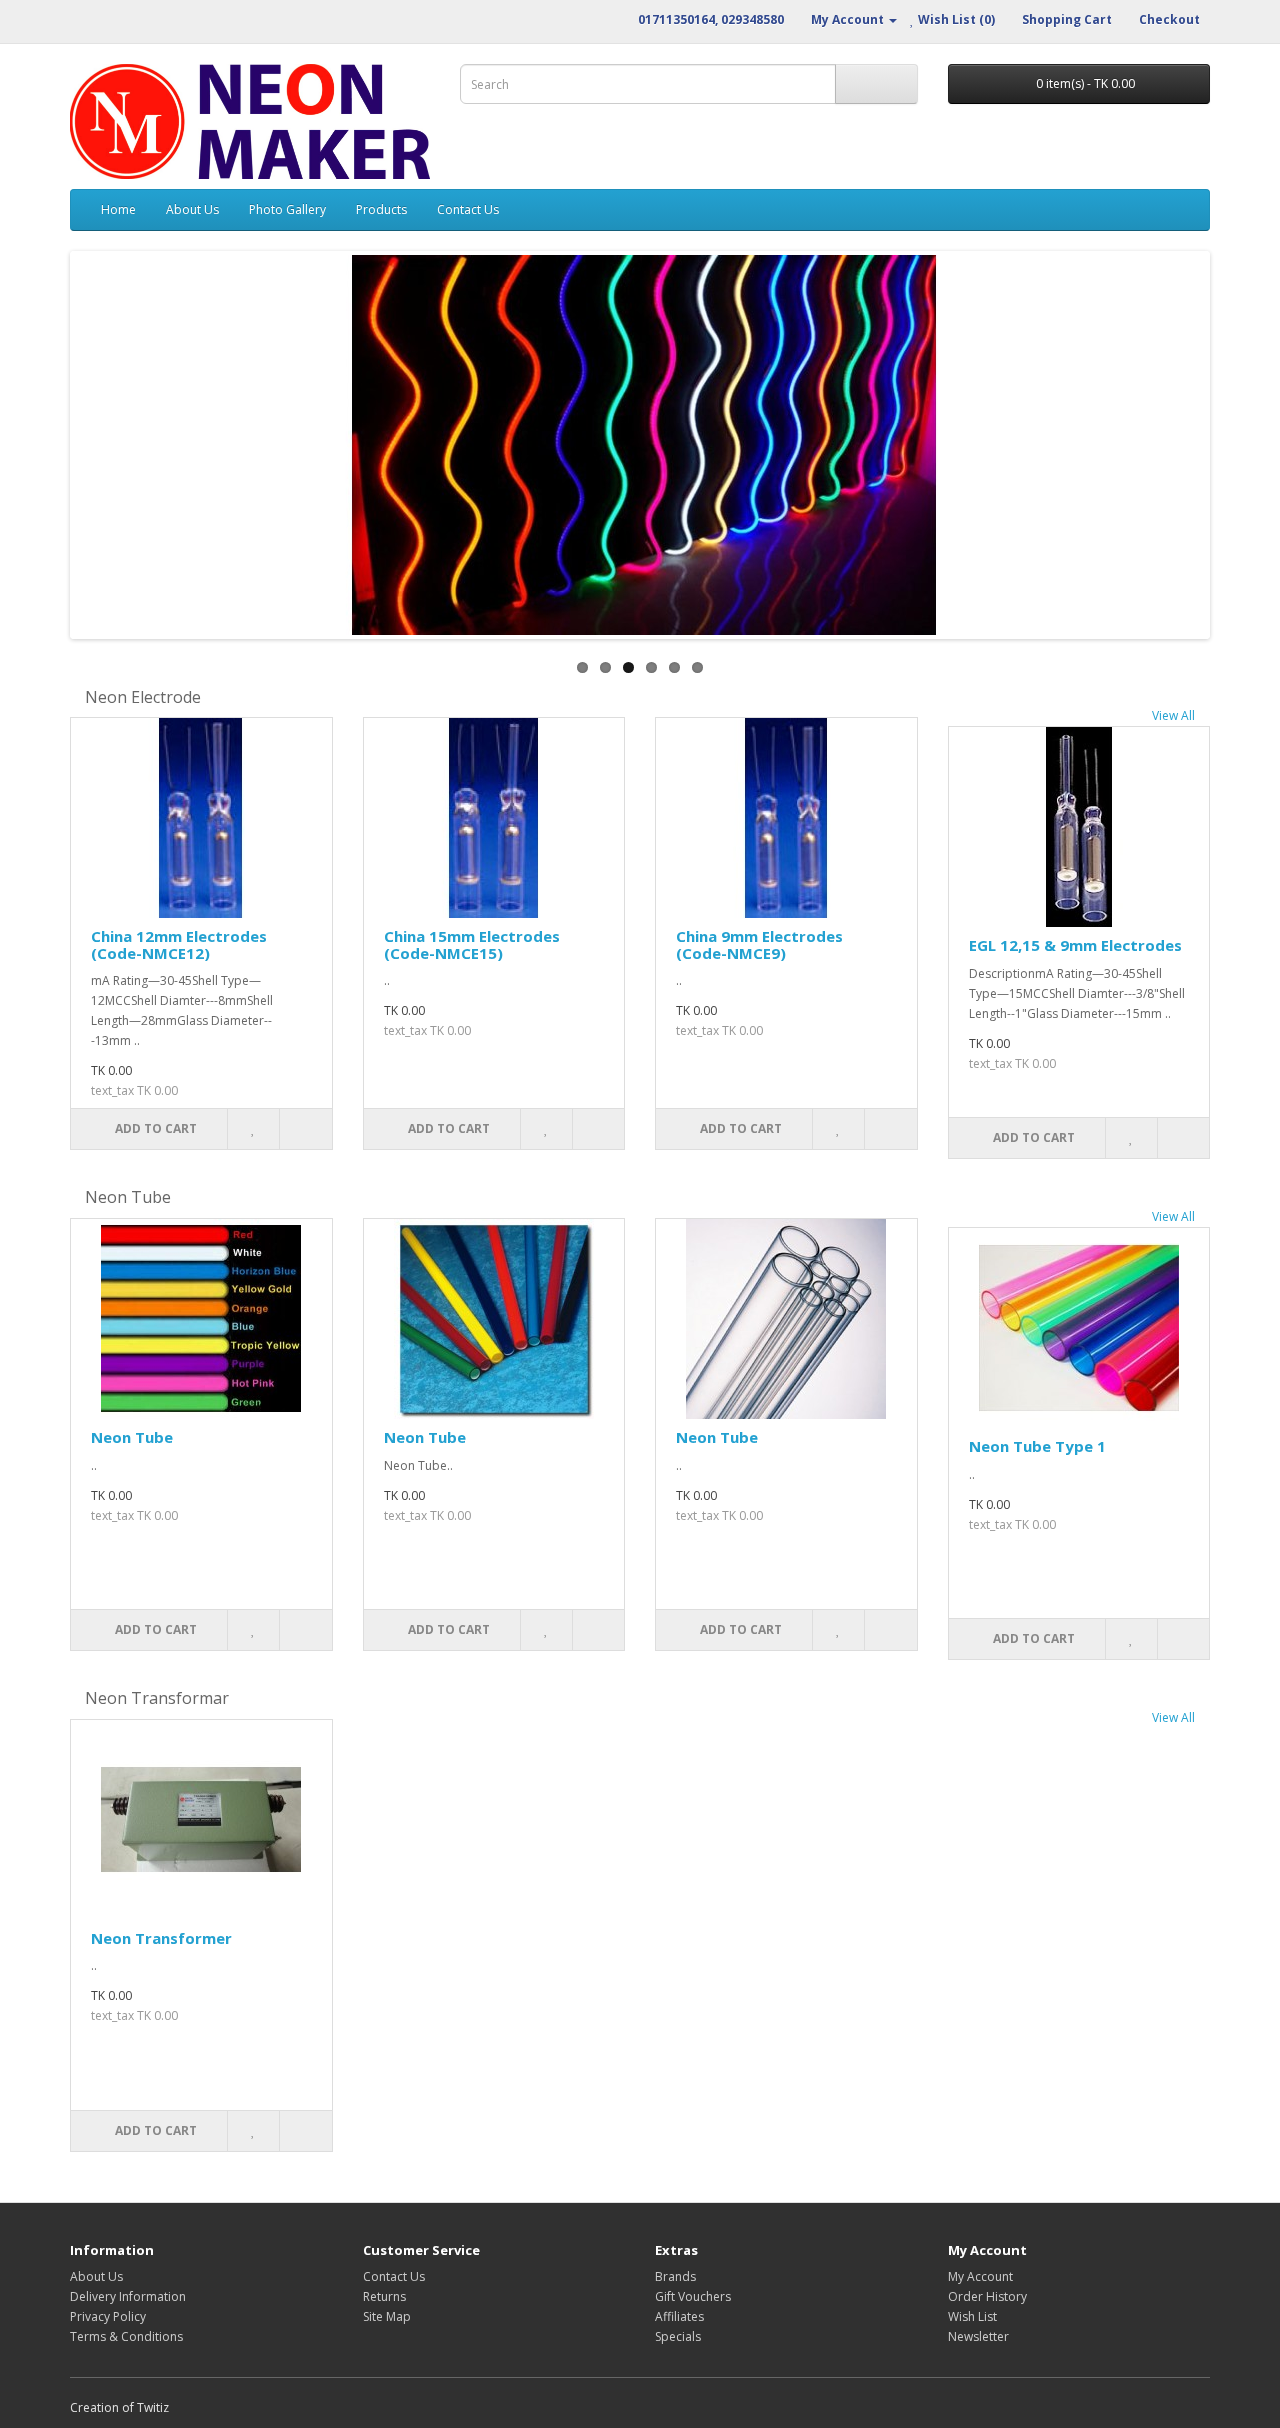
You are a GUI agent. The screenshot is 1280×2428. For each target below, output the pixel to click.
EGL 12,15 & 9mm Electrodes (1075, 945)
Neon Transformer (161, 1938)
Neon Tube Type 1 (1037, 1446)
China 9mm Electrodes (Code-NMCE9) (759, 944)
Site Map (387, 2316)
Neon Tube (132, 1437)
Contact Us (468, 209)
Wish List (972, 2316)
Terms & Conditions (126, 2336)
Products (381, 209)
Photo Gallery (287, 209)
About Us (192, 209)
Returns (384, 2296)
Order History (987, 2296)
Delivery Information (128, 2296)
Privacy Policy (108, 2316)
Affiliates (679, 2316)
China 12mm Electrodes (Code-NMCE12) (179, 944)
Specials (678, 2336)
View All (1173, 715)
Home (118, 209)
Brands (675, 2276)
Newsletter (978, 2336)
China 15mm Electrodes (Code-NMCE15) (472, 944)
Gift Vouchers (693, 2296)
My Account (980, 2276)
